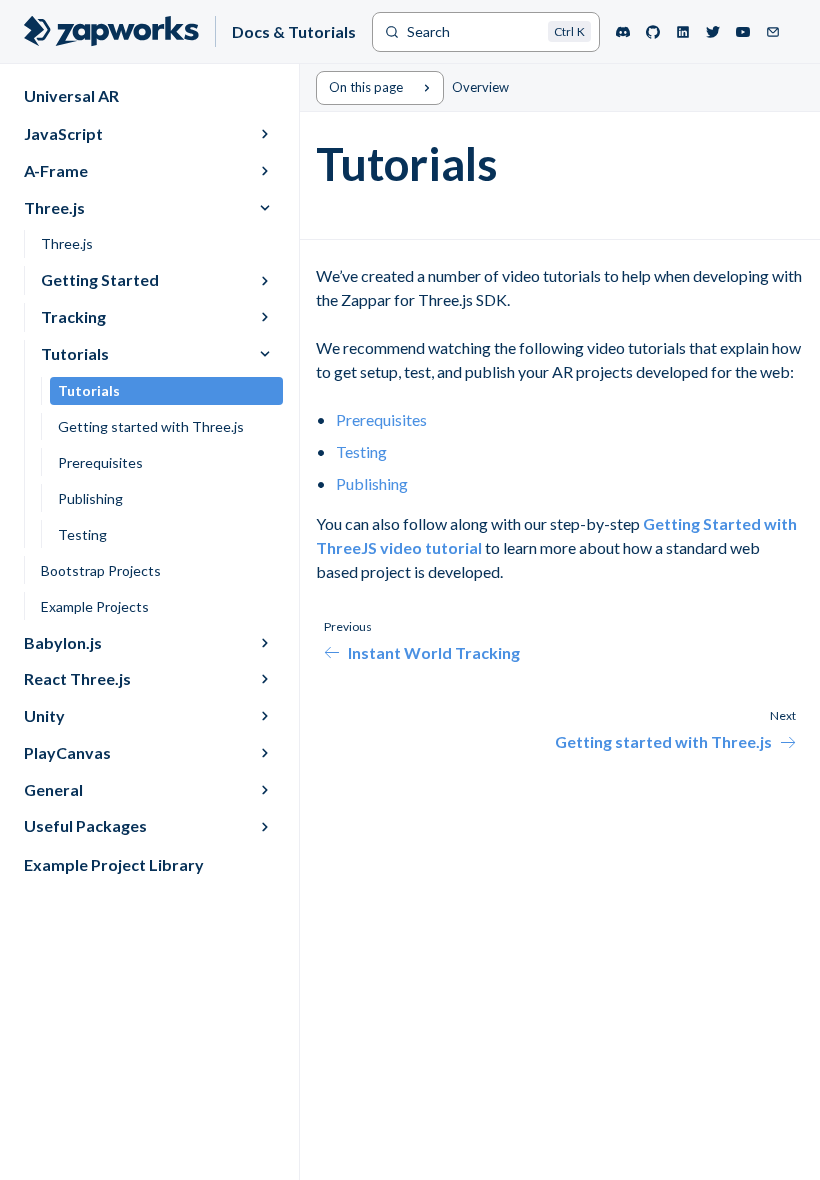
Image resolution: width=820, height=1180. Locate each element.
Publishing (372, 483)
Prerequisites (381, 419)
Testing (361, 451)
